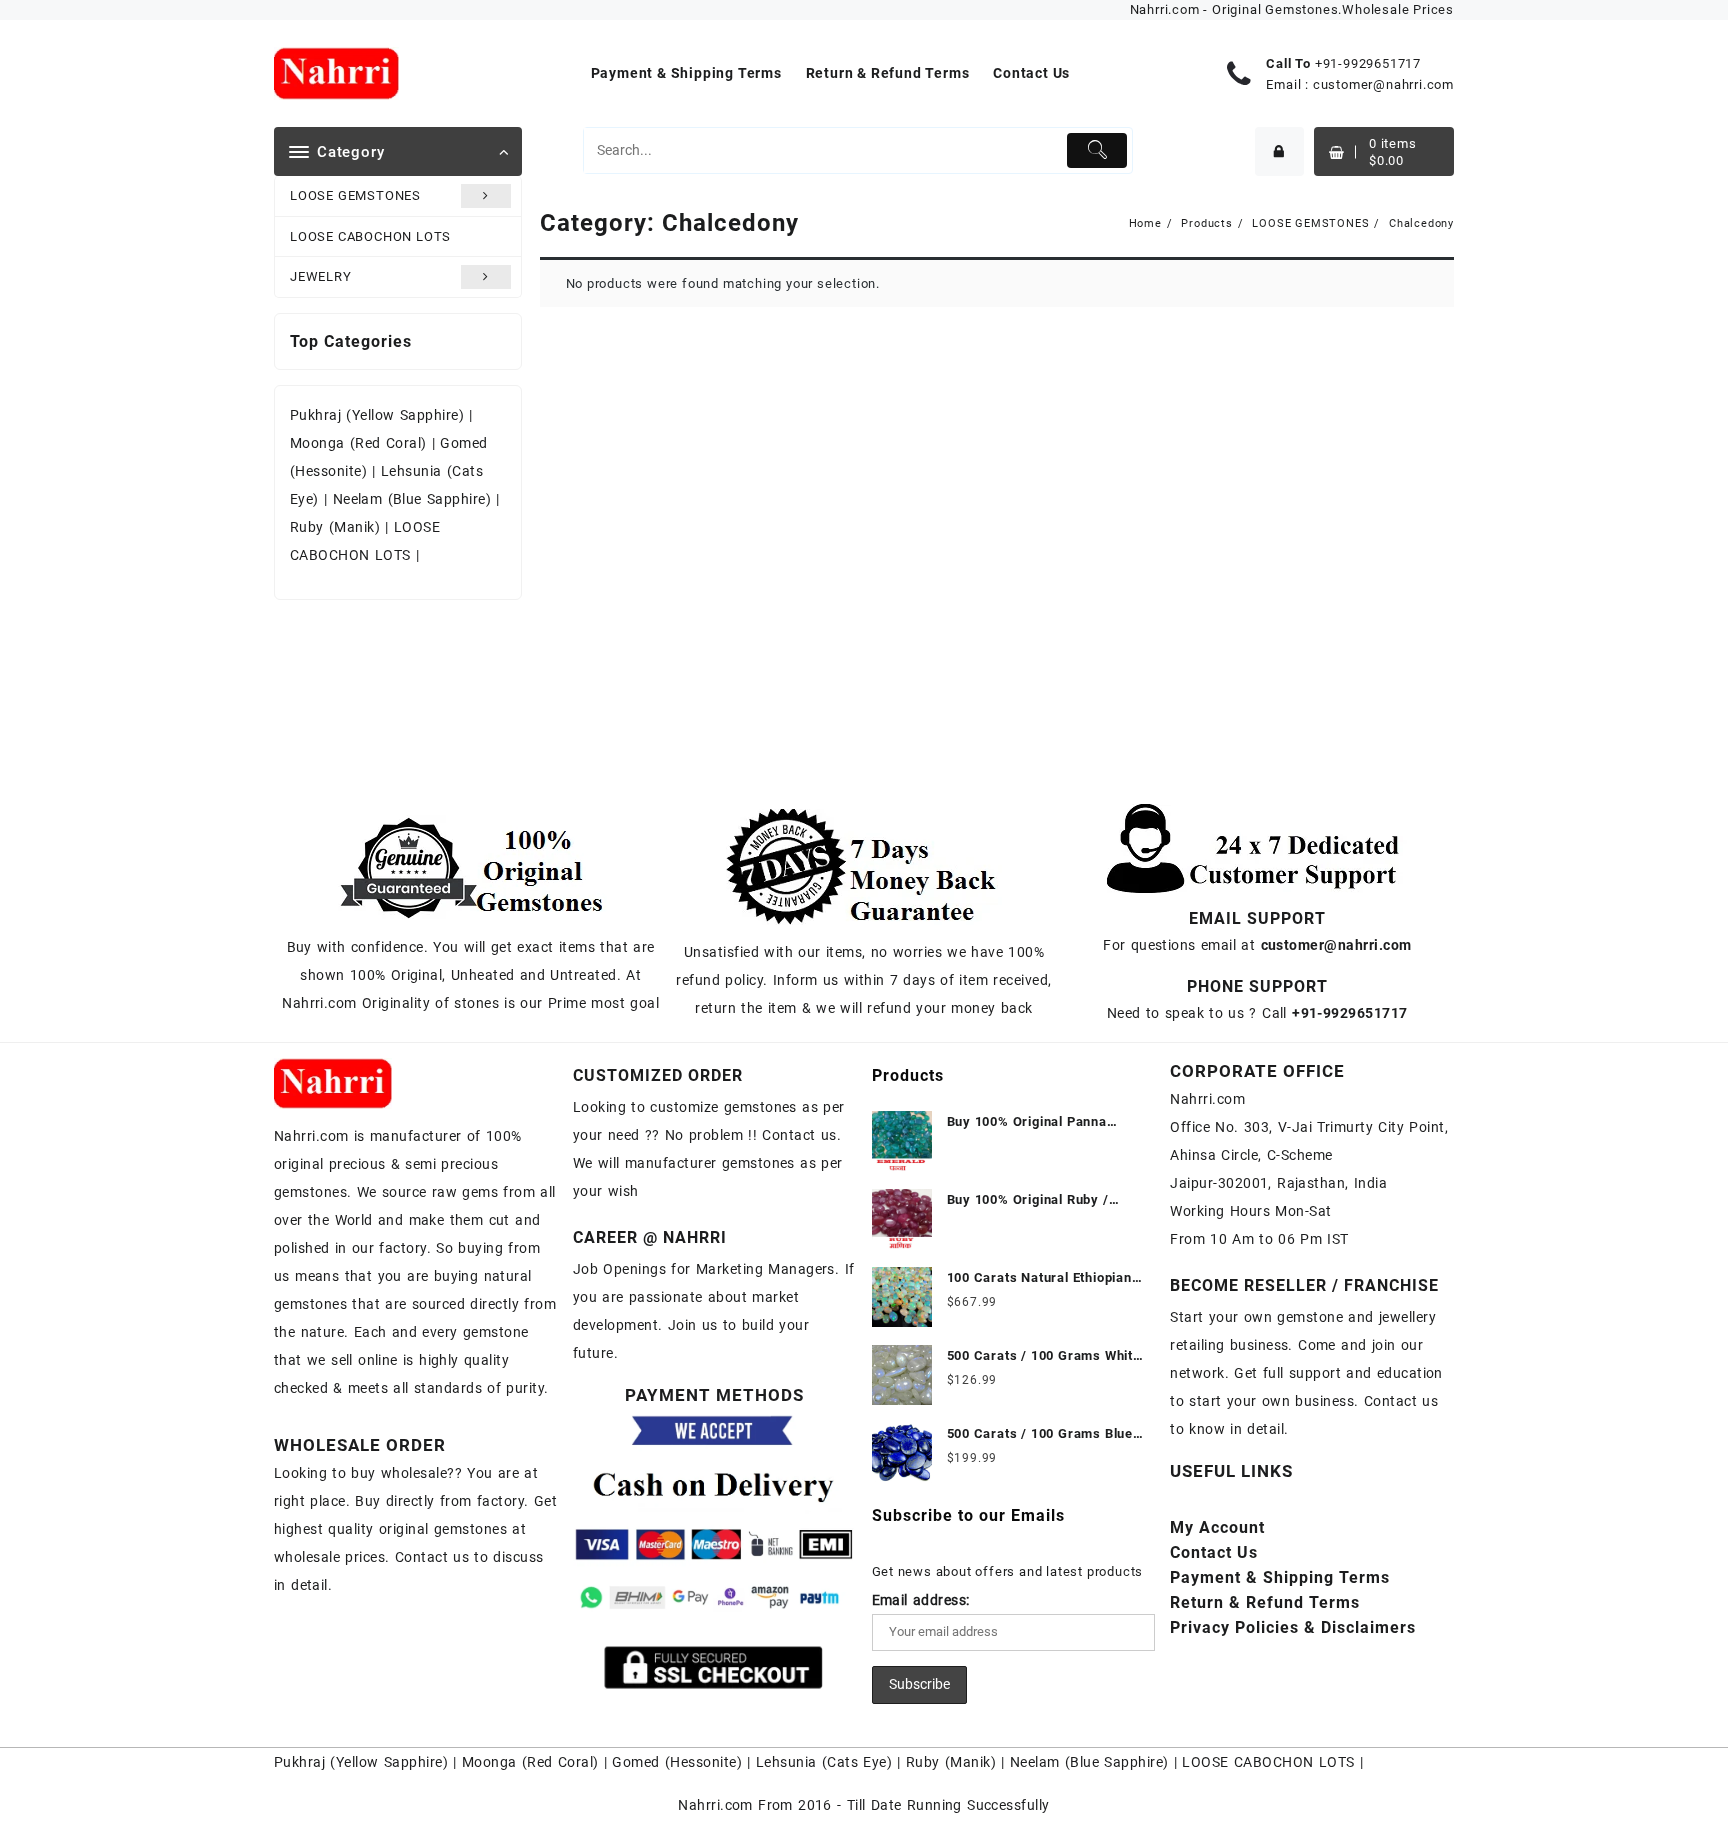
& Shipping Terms (1280, 1577)
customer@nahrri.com (1383, 84)
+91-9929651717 (1368, 63)
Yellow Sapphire (389, 1762)
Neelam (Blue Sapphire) (412, 499)
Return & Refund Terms (1265, 1602)
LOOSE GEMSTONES (355, 195)
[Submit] (1097, 150)
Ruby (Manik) (335, 527)
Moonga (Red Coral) (358, 443)
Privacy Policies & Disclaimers (1293, 1627)
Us (1214, 1552)
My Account (1217, 1527)
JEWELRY (321, 276)
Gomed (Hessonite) (677, 1762)
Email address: (921, 1600)
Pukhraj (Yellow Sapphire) (379, 415)
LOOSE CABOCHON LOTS (370, 236)
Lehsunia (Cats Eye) (824, 1762)
